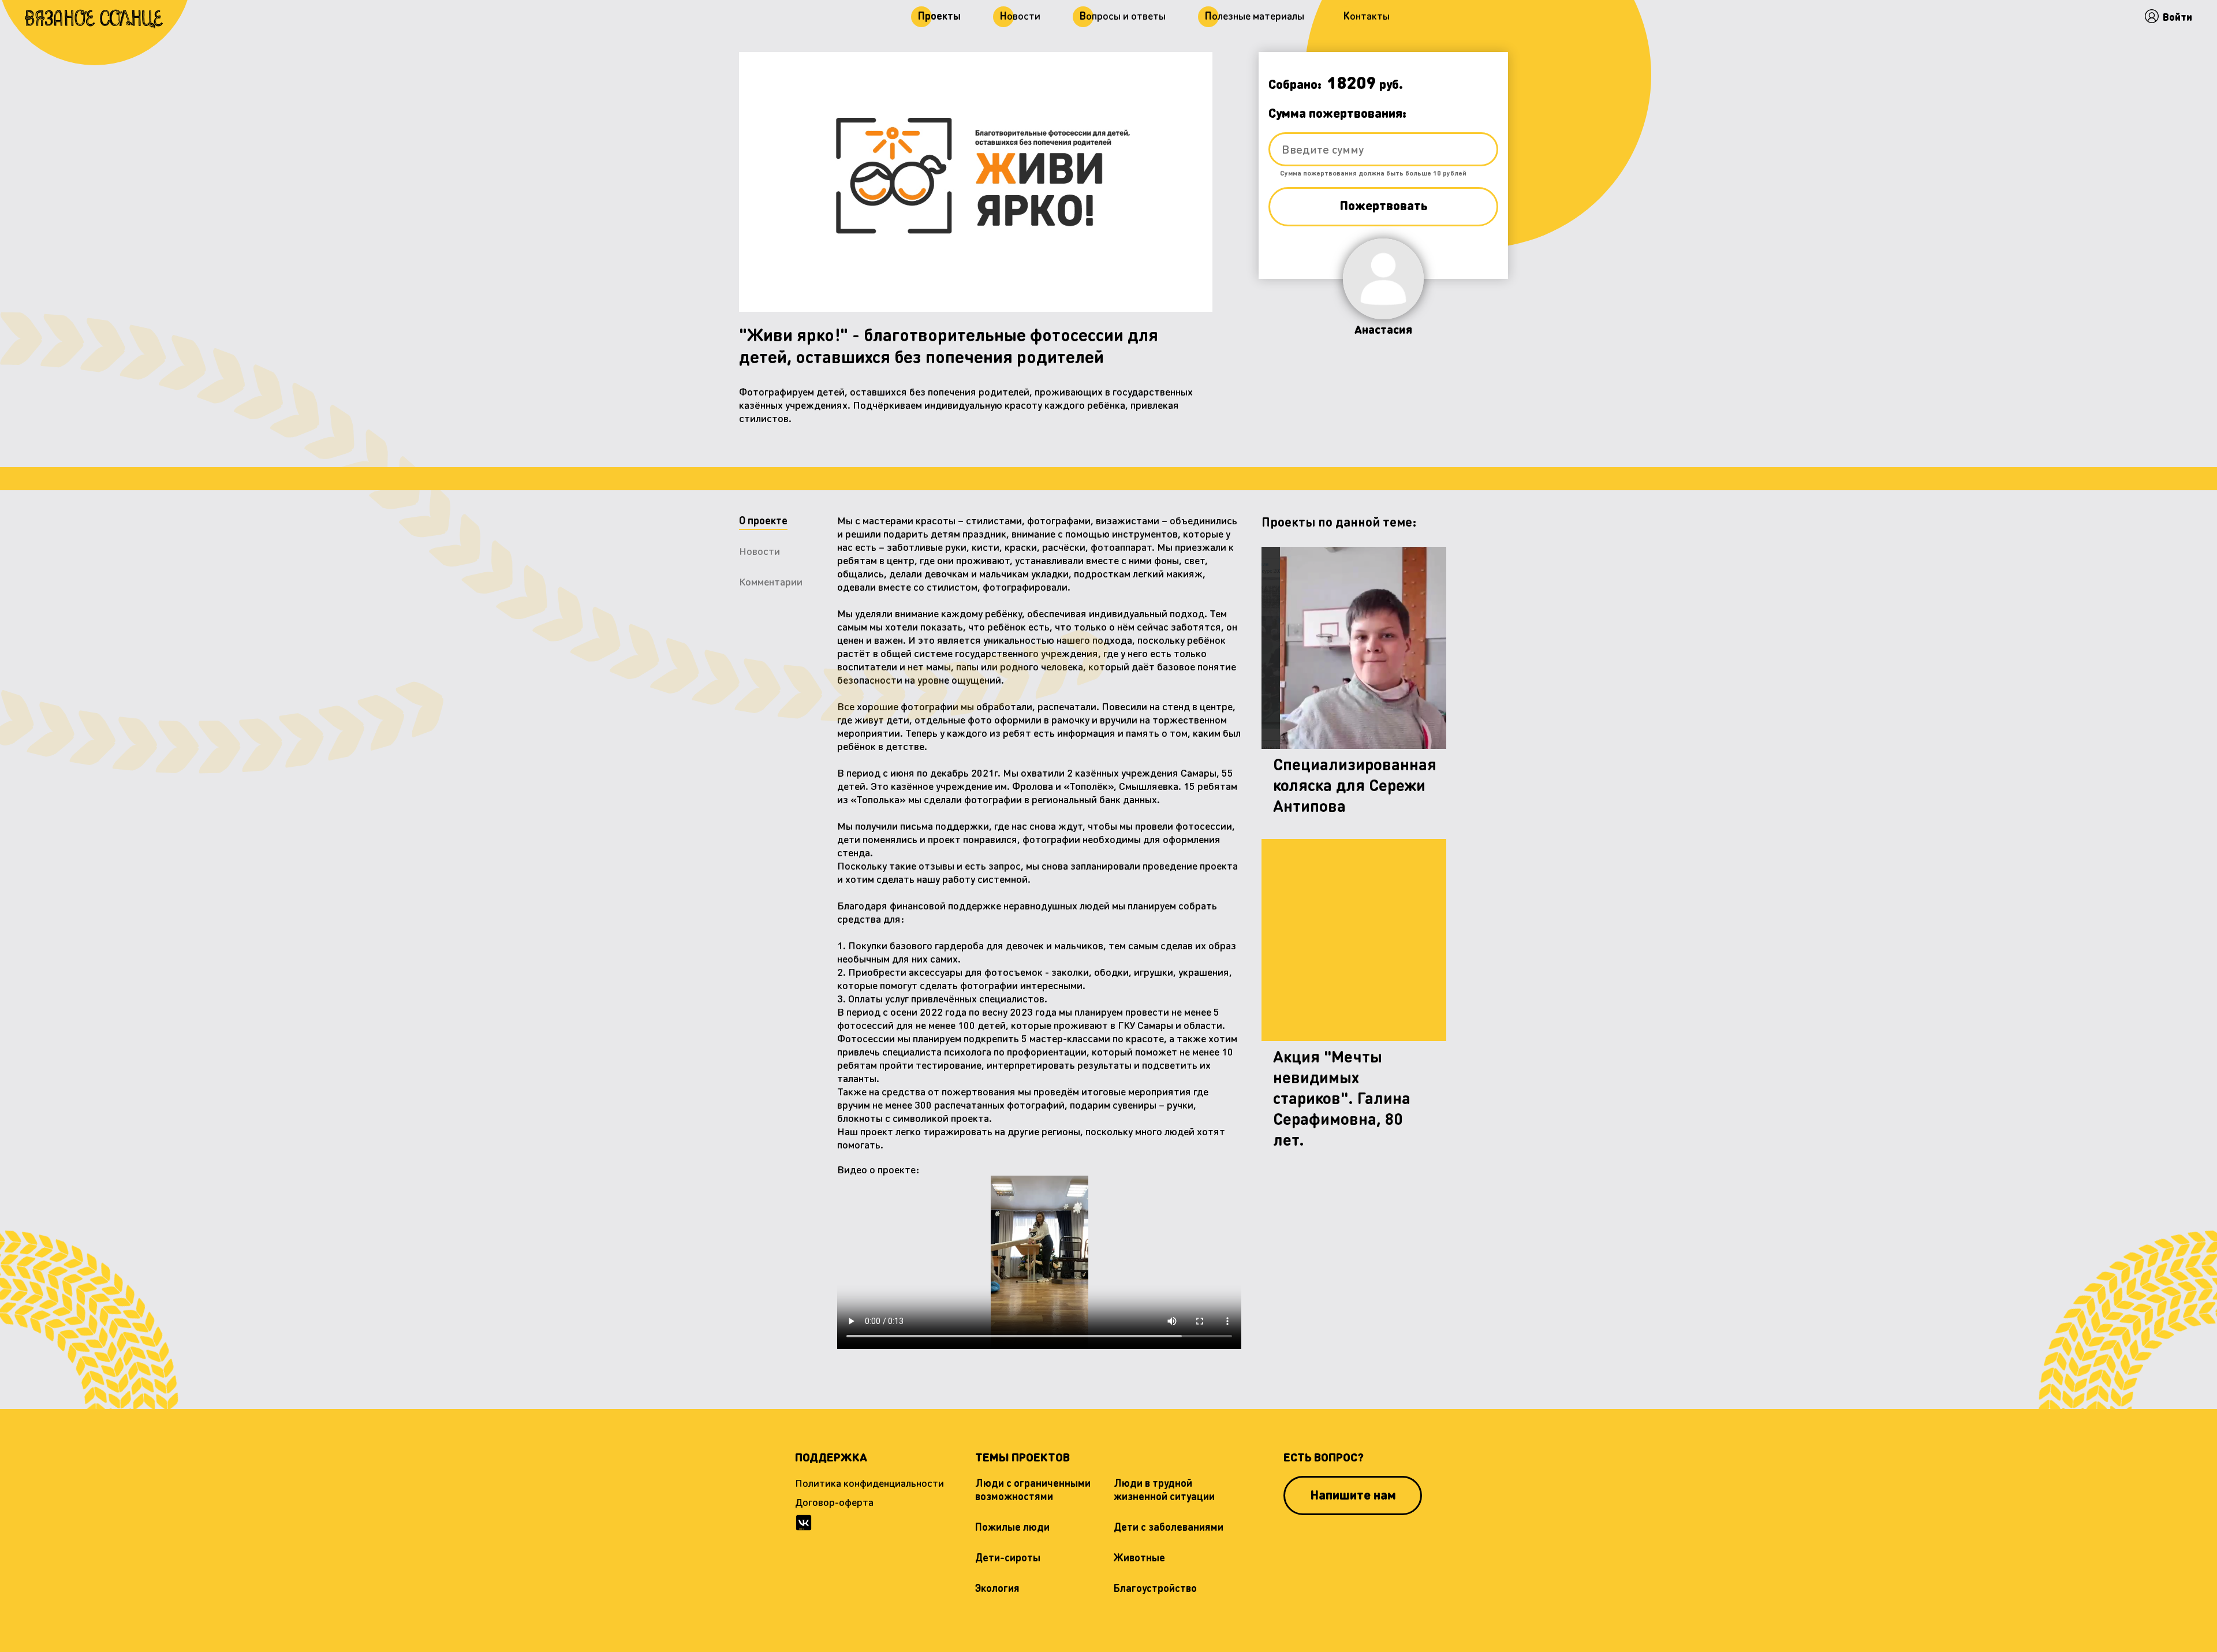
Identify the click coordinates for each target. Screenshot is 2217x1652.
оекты (939, 15)
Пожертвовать (1384, 206)
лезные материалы (1255, 15)
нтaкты (1367, 15)
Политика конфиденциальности (869, 1483)
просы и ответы (1123, 15)
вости (1020, 15)
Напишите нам (1353, 1494)
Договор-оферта (834, 1502)
